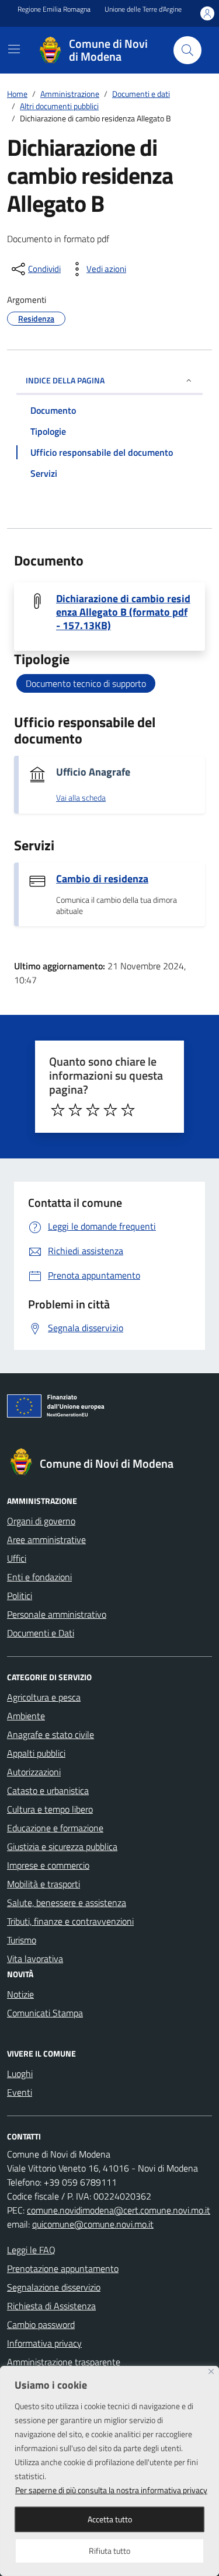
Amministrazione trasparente (64, 2362)
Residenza (36, 318)
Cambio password (41, 2324)
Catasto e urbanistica (48, 1790)
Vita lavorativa (35, 1959)
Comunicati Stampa (45, 2013)
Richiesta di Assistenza (51, 2306)
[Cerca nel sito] (187, 50)
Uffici (17, 1558)
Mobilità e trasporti (44, 1884)
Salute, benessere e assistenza (67, 1903)
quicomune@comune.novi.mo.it (93, 2224)
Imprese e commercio (48, 1865)
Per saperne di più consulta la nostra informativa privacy (111, 2490)
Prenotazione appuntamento (63, 2268)
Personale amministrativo (57, 1614)
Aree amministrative (46, 1540)
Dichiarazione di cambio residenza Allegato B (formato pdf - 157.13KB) (123, 612)
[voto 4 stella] (110, 1110)
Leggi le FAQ (31, 2250)
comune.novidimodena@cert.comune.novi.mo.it (119, 2210)
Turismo (22, 1940)
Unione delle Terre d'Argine (143, 9)
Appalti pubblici (36, 1753)
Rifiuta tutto (109, 2551)
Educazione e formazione (55, 1828)
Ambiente (26, 1716)
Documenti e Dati (41, 1633)
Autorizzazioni (34, 1772)
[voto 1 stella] (58, 1110)
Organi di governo (41, 1521)
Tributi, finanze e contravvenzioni (70, 1921)
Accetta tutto (110, 2519)
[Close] (211, 2371)
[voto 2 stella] (75, 1110)
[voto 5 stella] (128, 1110)
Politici (20, 1596)
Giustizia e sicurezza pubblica (62, 1847)
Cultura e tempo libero (50, 1809)
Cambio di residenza (102, 879)
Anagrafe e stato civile (51, 1734)
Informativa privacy (44, 2343)
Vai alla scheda (81, 798)
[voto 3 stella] (93, 1110)
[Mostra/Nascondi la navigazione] (14, 49)
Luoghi (20, 2074)
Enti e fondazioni (39, 1577)
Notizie (20, 1994)
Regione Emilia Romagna (54, 9)
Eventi (20, 2092)
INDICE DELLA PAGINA (65, 380)
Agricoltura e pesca (44, 1697)
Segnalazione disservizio (54, 2287)
